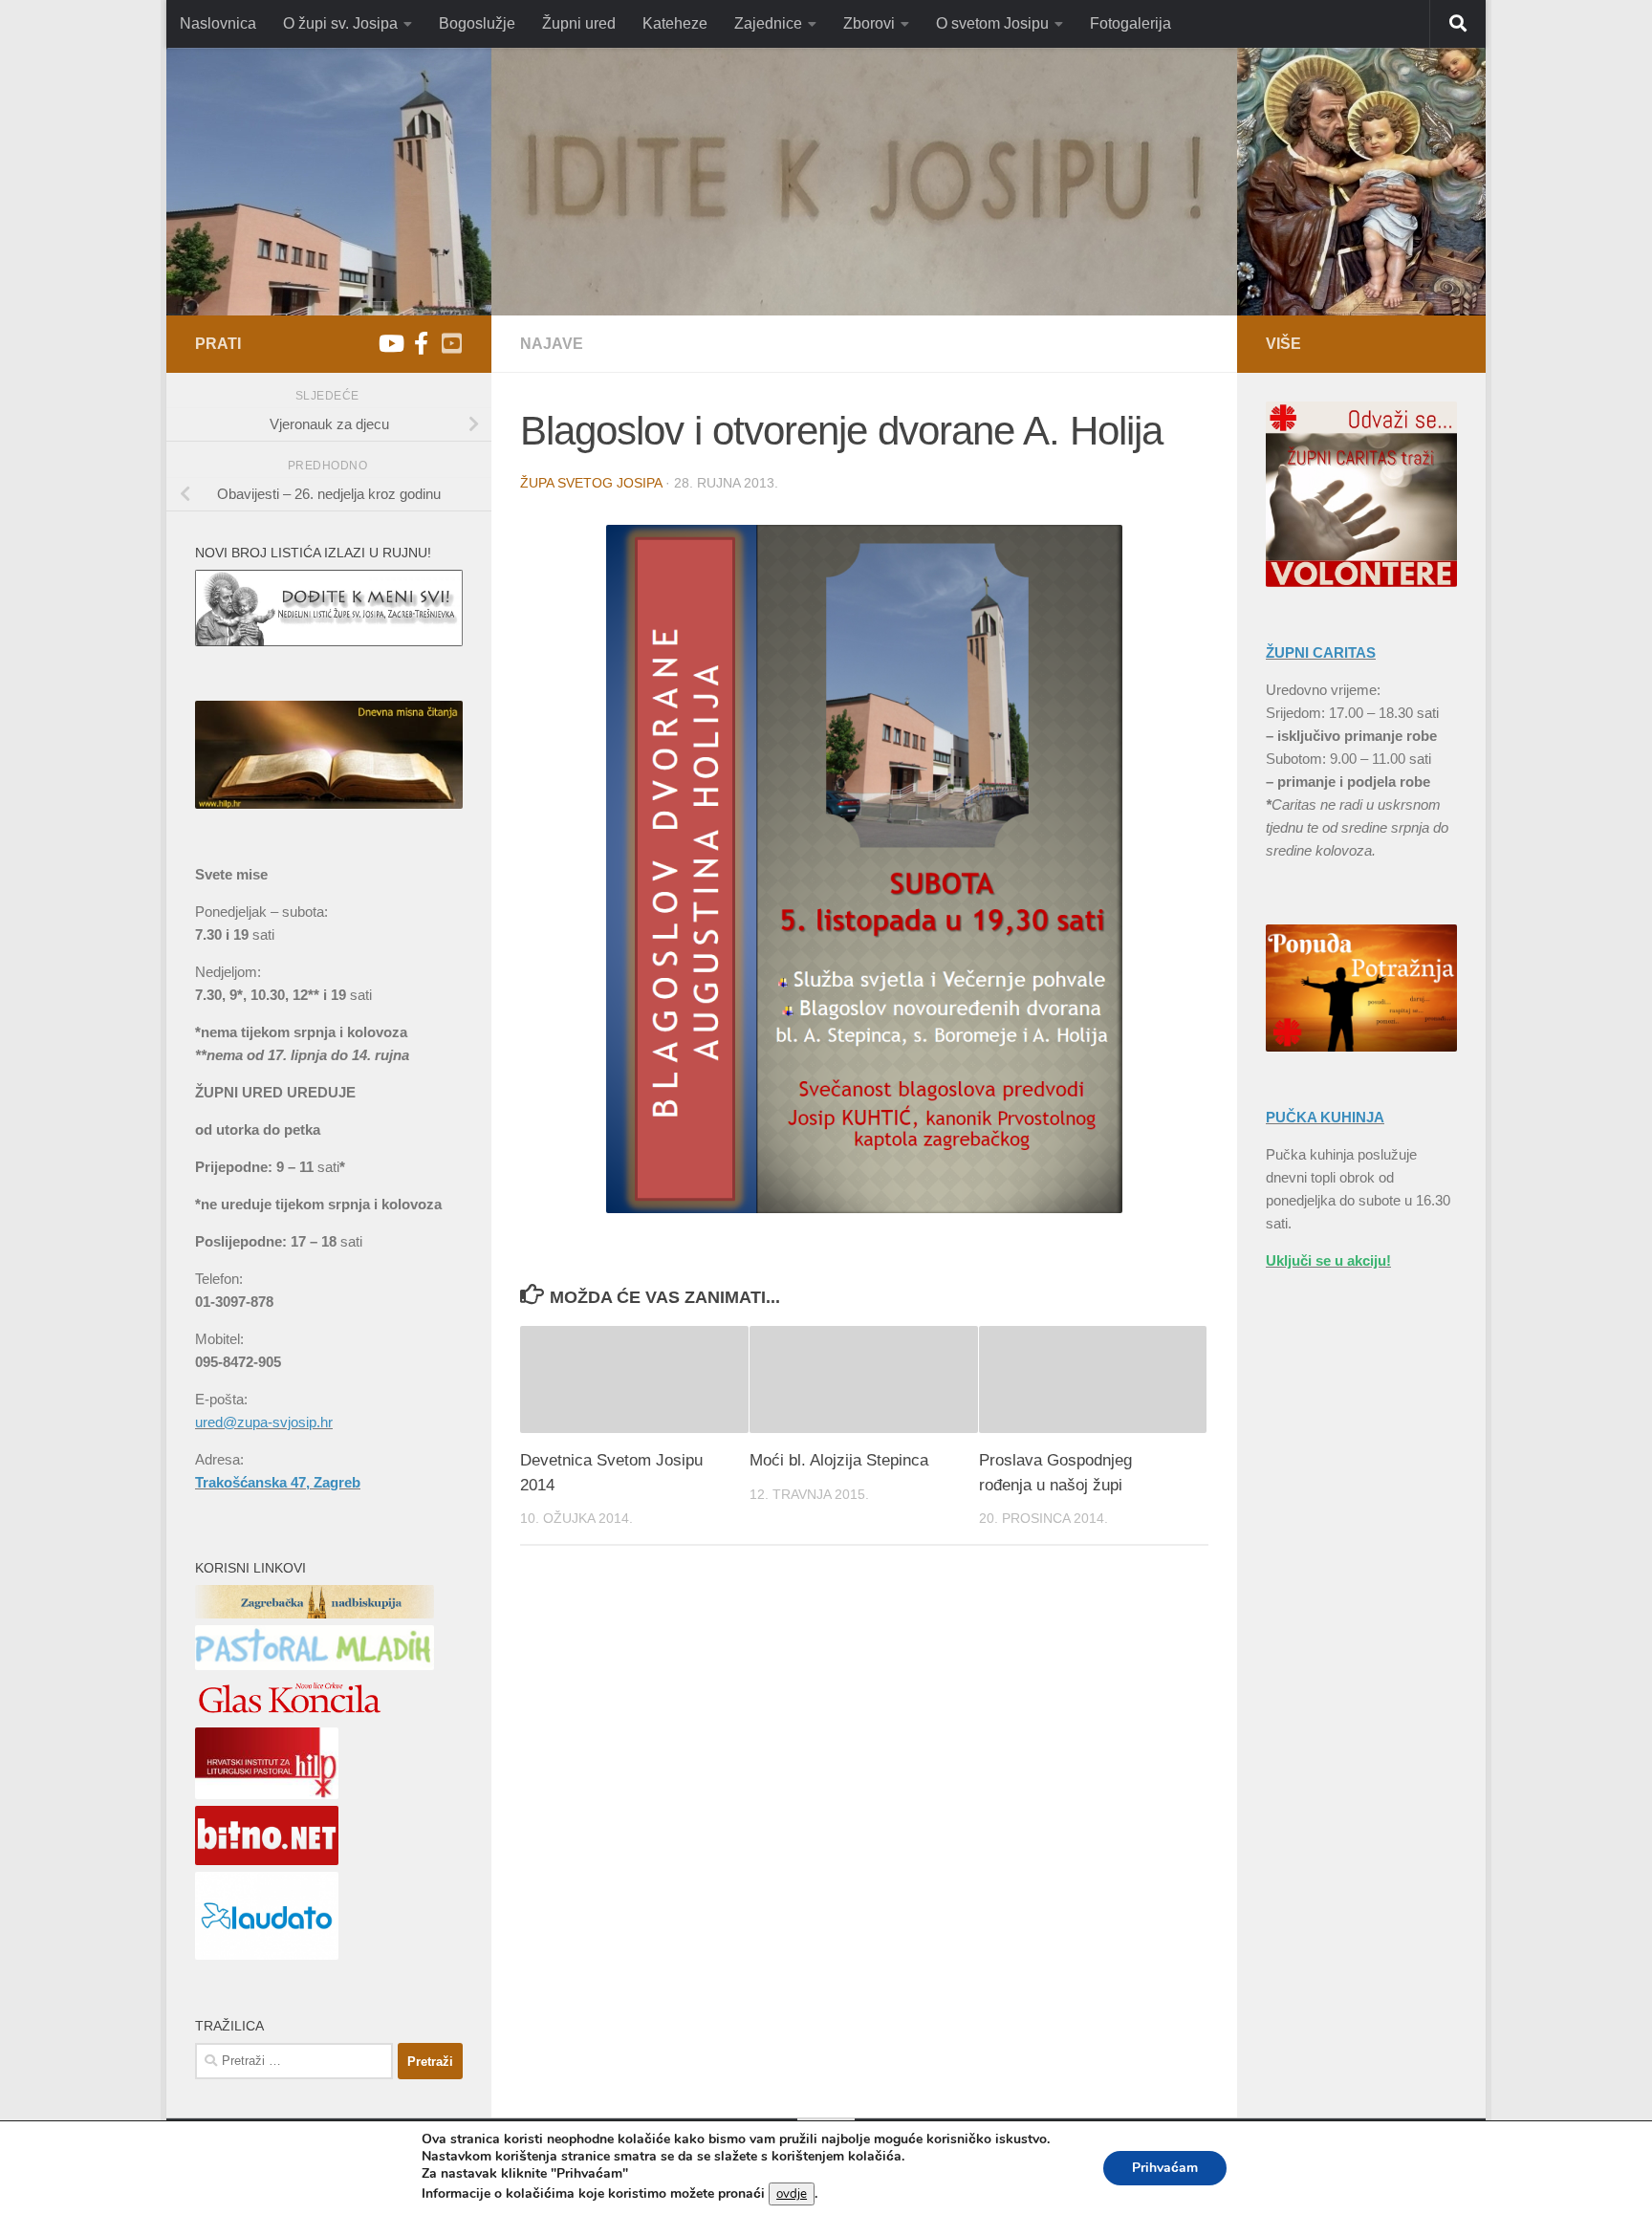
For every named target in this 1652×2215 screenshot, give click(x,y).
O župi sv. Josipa (340, 23)
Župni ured (579, 23)
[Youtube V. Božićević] (451, 343)
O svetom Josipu (992, 23)
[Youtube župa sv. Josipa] (390, 343)
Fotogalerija (1130, 23)
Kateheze (675, 23)
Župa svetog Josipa (591, 483)
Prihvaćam (1165, 2168)
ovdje (792, 2194)
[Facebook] (421, 343)
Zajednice (768, 23)
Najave (552, 344)
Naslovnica (218, 23)
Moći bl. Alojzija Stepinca (839, 1460)
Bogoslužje (477, 23)
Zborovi (869, 23)
